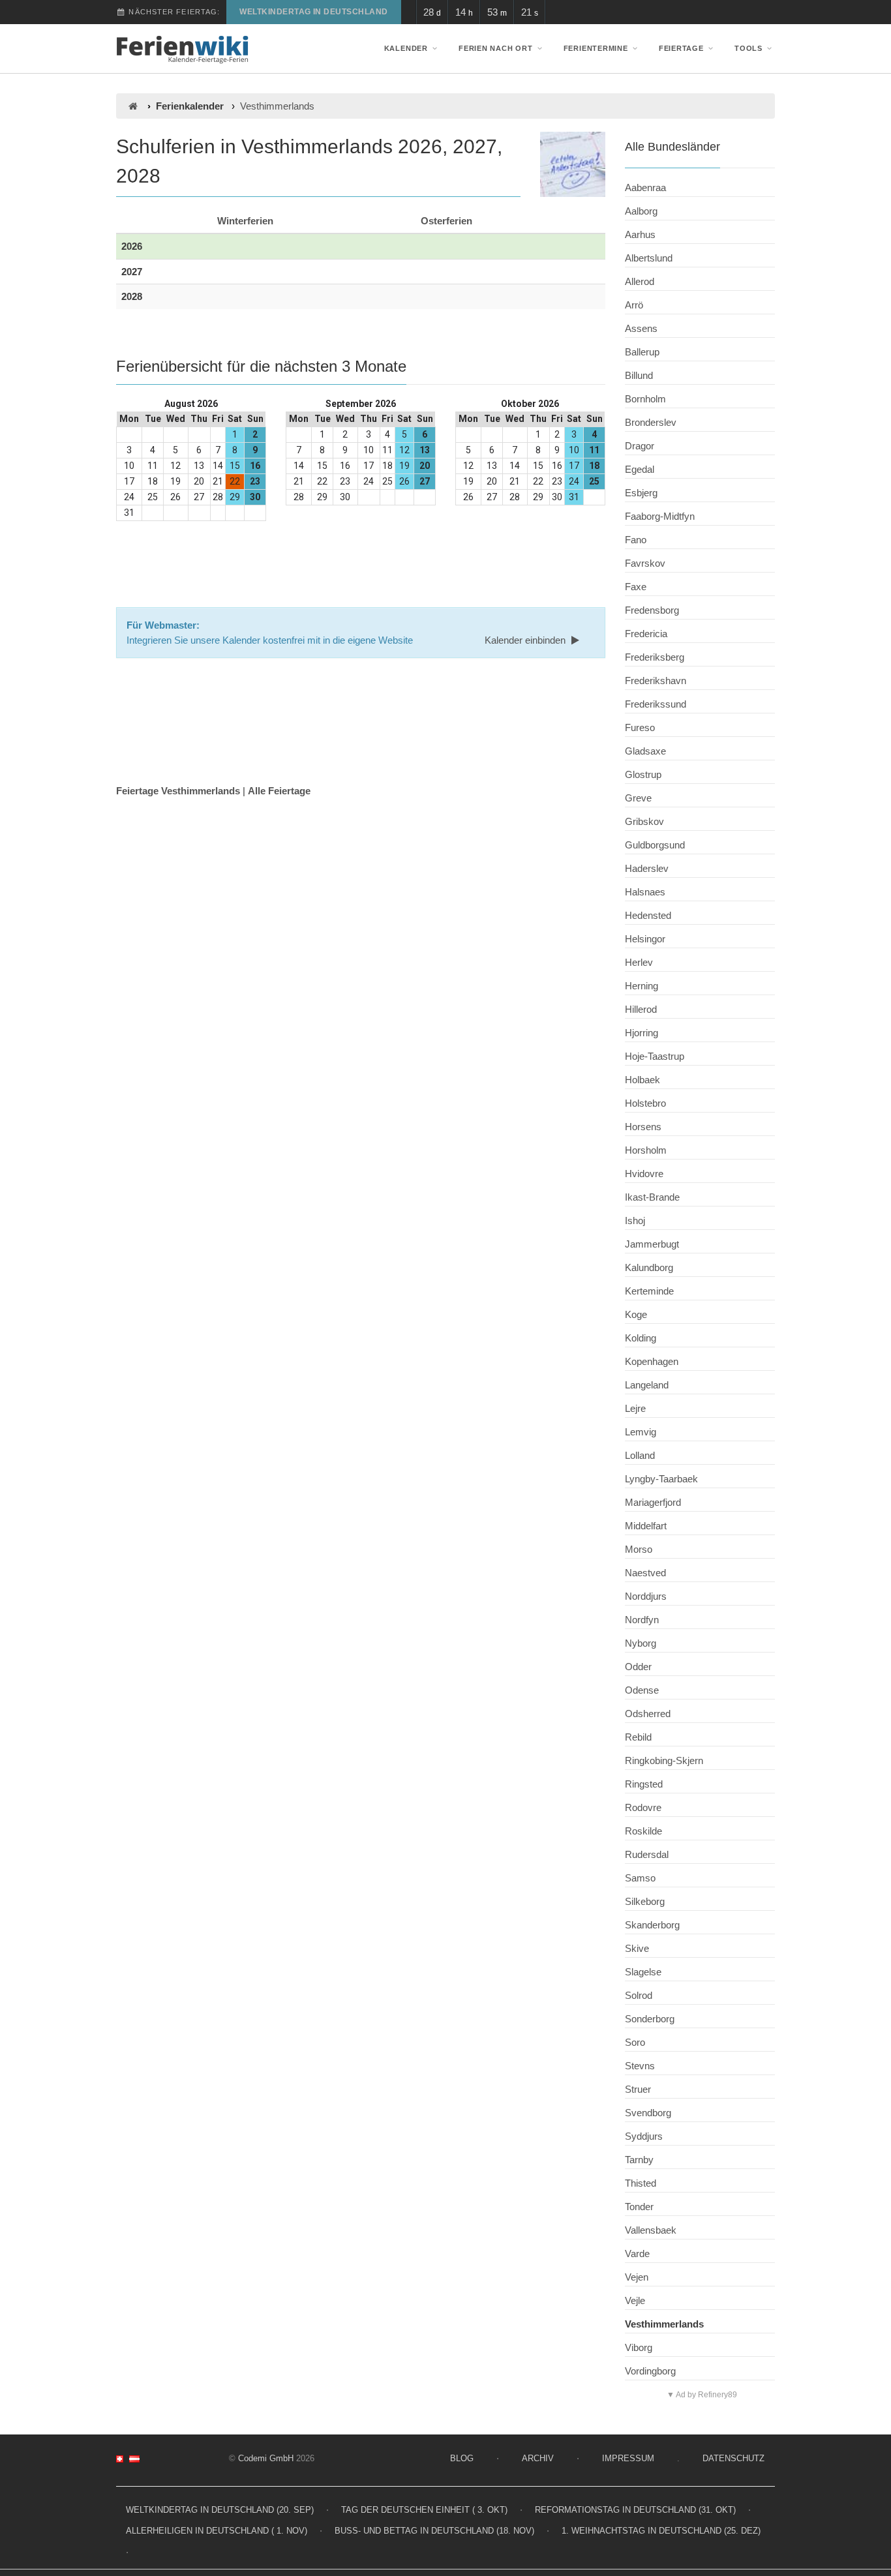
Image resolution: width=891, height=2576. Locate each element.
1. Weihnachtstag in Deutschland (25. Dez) (661, 2531)
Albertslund (649, 258)
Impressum (628, 2458)
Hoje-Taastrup (655, 1056)
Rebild (638, 1737)
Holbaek (642, 1080)
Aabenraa (645, 187)
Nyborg (641, 1643)
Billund (639, 375)
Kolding (641, 1338)
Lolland (640, 1455)
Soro (635, 2042)
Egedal (640, 469)
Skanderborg (652, 1925)
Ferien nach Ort (496, 48)
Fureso (640, 727)
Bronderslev (651, 422)
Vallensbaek (651, 2230)
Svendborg (648, 2113)
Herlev (639, 962)
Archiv (538, 2458)
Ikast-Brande (652, 1197)
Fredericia (646, 634)
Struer (638, 2089)
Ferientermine (596, 48)
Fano (636, 540)
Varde (637, 2254)
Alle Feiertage (279, 791)
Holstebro (645, 1103)
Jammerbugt (652, 1244)
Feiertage (681, 48)
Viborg (639, 2347)
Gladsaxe (645, 751)
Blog (462, 2458)
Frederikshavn (656, 681)
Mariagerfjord (653, 1502)
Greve (638, 798)
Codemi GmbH (266, 2458)
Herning (642, 986)
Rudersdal (647, 1854)
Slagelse (643, 1972)
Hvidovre (644, 1174)
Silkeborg (645, 1901)
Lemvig (641, 1432)
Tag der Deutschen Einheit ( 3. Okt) (424, 2510)
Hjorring (642, 1033)
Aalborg (641, 211)
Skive (637, 1948)
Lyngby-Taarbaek (661, 1479)
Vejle (635, 2300)
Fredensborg (652, 610)
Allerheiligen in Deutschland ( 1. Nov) (217, 2531)
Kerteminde (649, 1291)
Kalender (406, 48)
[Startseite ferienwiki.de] (133, 106)
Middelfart (646, 1526)
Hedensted (648, 915)
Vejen (637, 2277)
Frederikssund (656, 704)
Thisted (641, 2183)
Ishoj (635, 1221)
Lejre (635, 1408)
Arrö (634, 305)
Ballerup (642, 352)
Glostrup (643, 774)
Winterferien (245, 221)
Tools (748, 48)
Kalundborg (649, 1267)
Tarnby (639, 2160)
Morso (639, 1549)
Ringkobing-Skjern (664, 1760)
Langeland (647, 1385)
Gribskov (644, 821)
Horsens (643, 1127)
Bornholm (645, 399)
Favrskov (645, 563)
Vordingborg (650, 2371)
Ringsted (644, 1784)
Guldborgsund (655, 845)
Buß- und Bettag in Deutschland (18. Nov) (434, 2531)
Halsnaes (645, 892)
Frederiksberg (655, 657)
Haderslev (647, 868)
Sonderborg (650, 2019)
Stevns (640, 2066)
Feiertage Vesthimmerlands (178, 791)
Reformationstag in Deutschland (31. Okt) (635, 2510)
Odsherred (648, 1714)
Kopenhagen (652, 1361)
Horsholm (646, 1150)
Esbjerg (641, 493)
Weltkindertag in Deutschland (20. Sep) (220, 2510)
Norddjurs (646, 1596)
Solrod (639, 1995)
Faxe (636, 587)
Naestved (645, 1573)
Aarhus (640, 234)
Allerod (640, 281)
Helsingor (645, 939)
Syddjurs (644, 2136)
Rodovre (643, 1807)
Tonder (639, 2207)
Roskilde (643, 1831)
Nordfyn (642, 1620)
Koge (636, 1314)
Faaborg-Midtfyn (660, 516)
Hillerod (641, 1009)
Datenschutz (733, 2458)
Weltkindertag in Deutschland (313, 12)
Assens (641, 328)
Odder (638, 1667)
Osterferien (446, 221)
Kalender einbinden (526, 640)
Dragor (640, 446)
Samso (640, 1878)
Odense (642, 1690)
